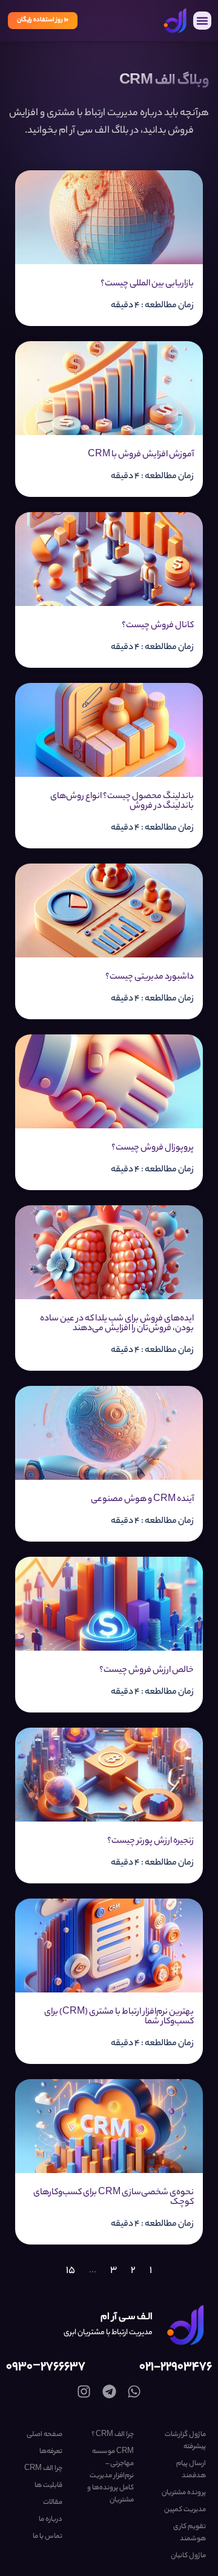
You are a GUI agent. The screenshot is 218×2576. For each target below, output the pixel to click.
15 (71, 2271)
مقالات (53, 2503)
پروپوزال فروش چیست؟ (153, 1148)
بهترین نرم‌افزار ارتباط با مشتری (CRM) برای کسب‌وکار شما (119, 2017)
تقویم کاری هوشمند (190, 2533)
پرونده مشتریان (184, 2493)
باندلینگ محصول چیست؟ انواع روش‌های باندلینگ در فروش (122, 802)
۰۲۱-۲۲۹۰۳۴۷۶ (176, 2367)
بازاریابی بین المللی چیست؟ (147, 284)
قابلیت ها (48, 2486)
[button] (202, 21)
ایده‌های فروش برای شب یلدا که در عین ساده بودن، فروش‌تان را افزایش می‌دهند (117, 1324)
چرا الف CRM (43, 2469)
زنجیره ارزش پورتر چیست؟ (150, 1842)
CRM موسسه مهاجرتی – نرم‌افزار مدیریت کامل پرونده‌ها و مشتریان (111, 2476)
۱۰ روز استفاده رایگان (43, 20)
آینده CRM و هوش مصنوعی (142, 1500)
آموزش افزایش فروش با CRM (141, 455)
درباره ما (51, 2520)
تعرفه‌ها (51, 2452)
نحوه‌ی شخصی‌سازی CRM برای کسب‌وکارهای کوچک (114, 2198)
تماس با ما (48, 2537)
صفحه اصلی (45, 2435)
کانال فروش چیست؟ (158, 626)
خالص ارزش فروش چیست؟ (147, 1671)
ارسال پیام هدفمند (191, 2470)
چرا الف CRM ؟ (113, 2435)
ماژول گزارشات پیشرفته (185, 2441)
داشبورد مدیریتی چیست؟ (150, 977)
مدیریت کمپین (185, 2510)
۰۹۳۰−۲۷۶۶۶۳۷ (46, 2367)
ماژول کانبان (188, 2556)
